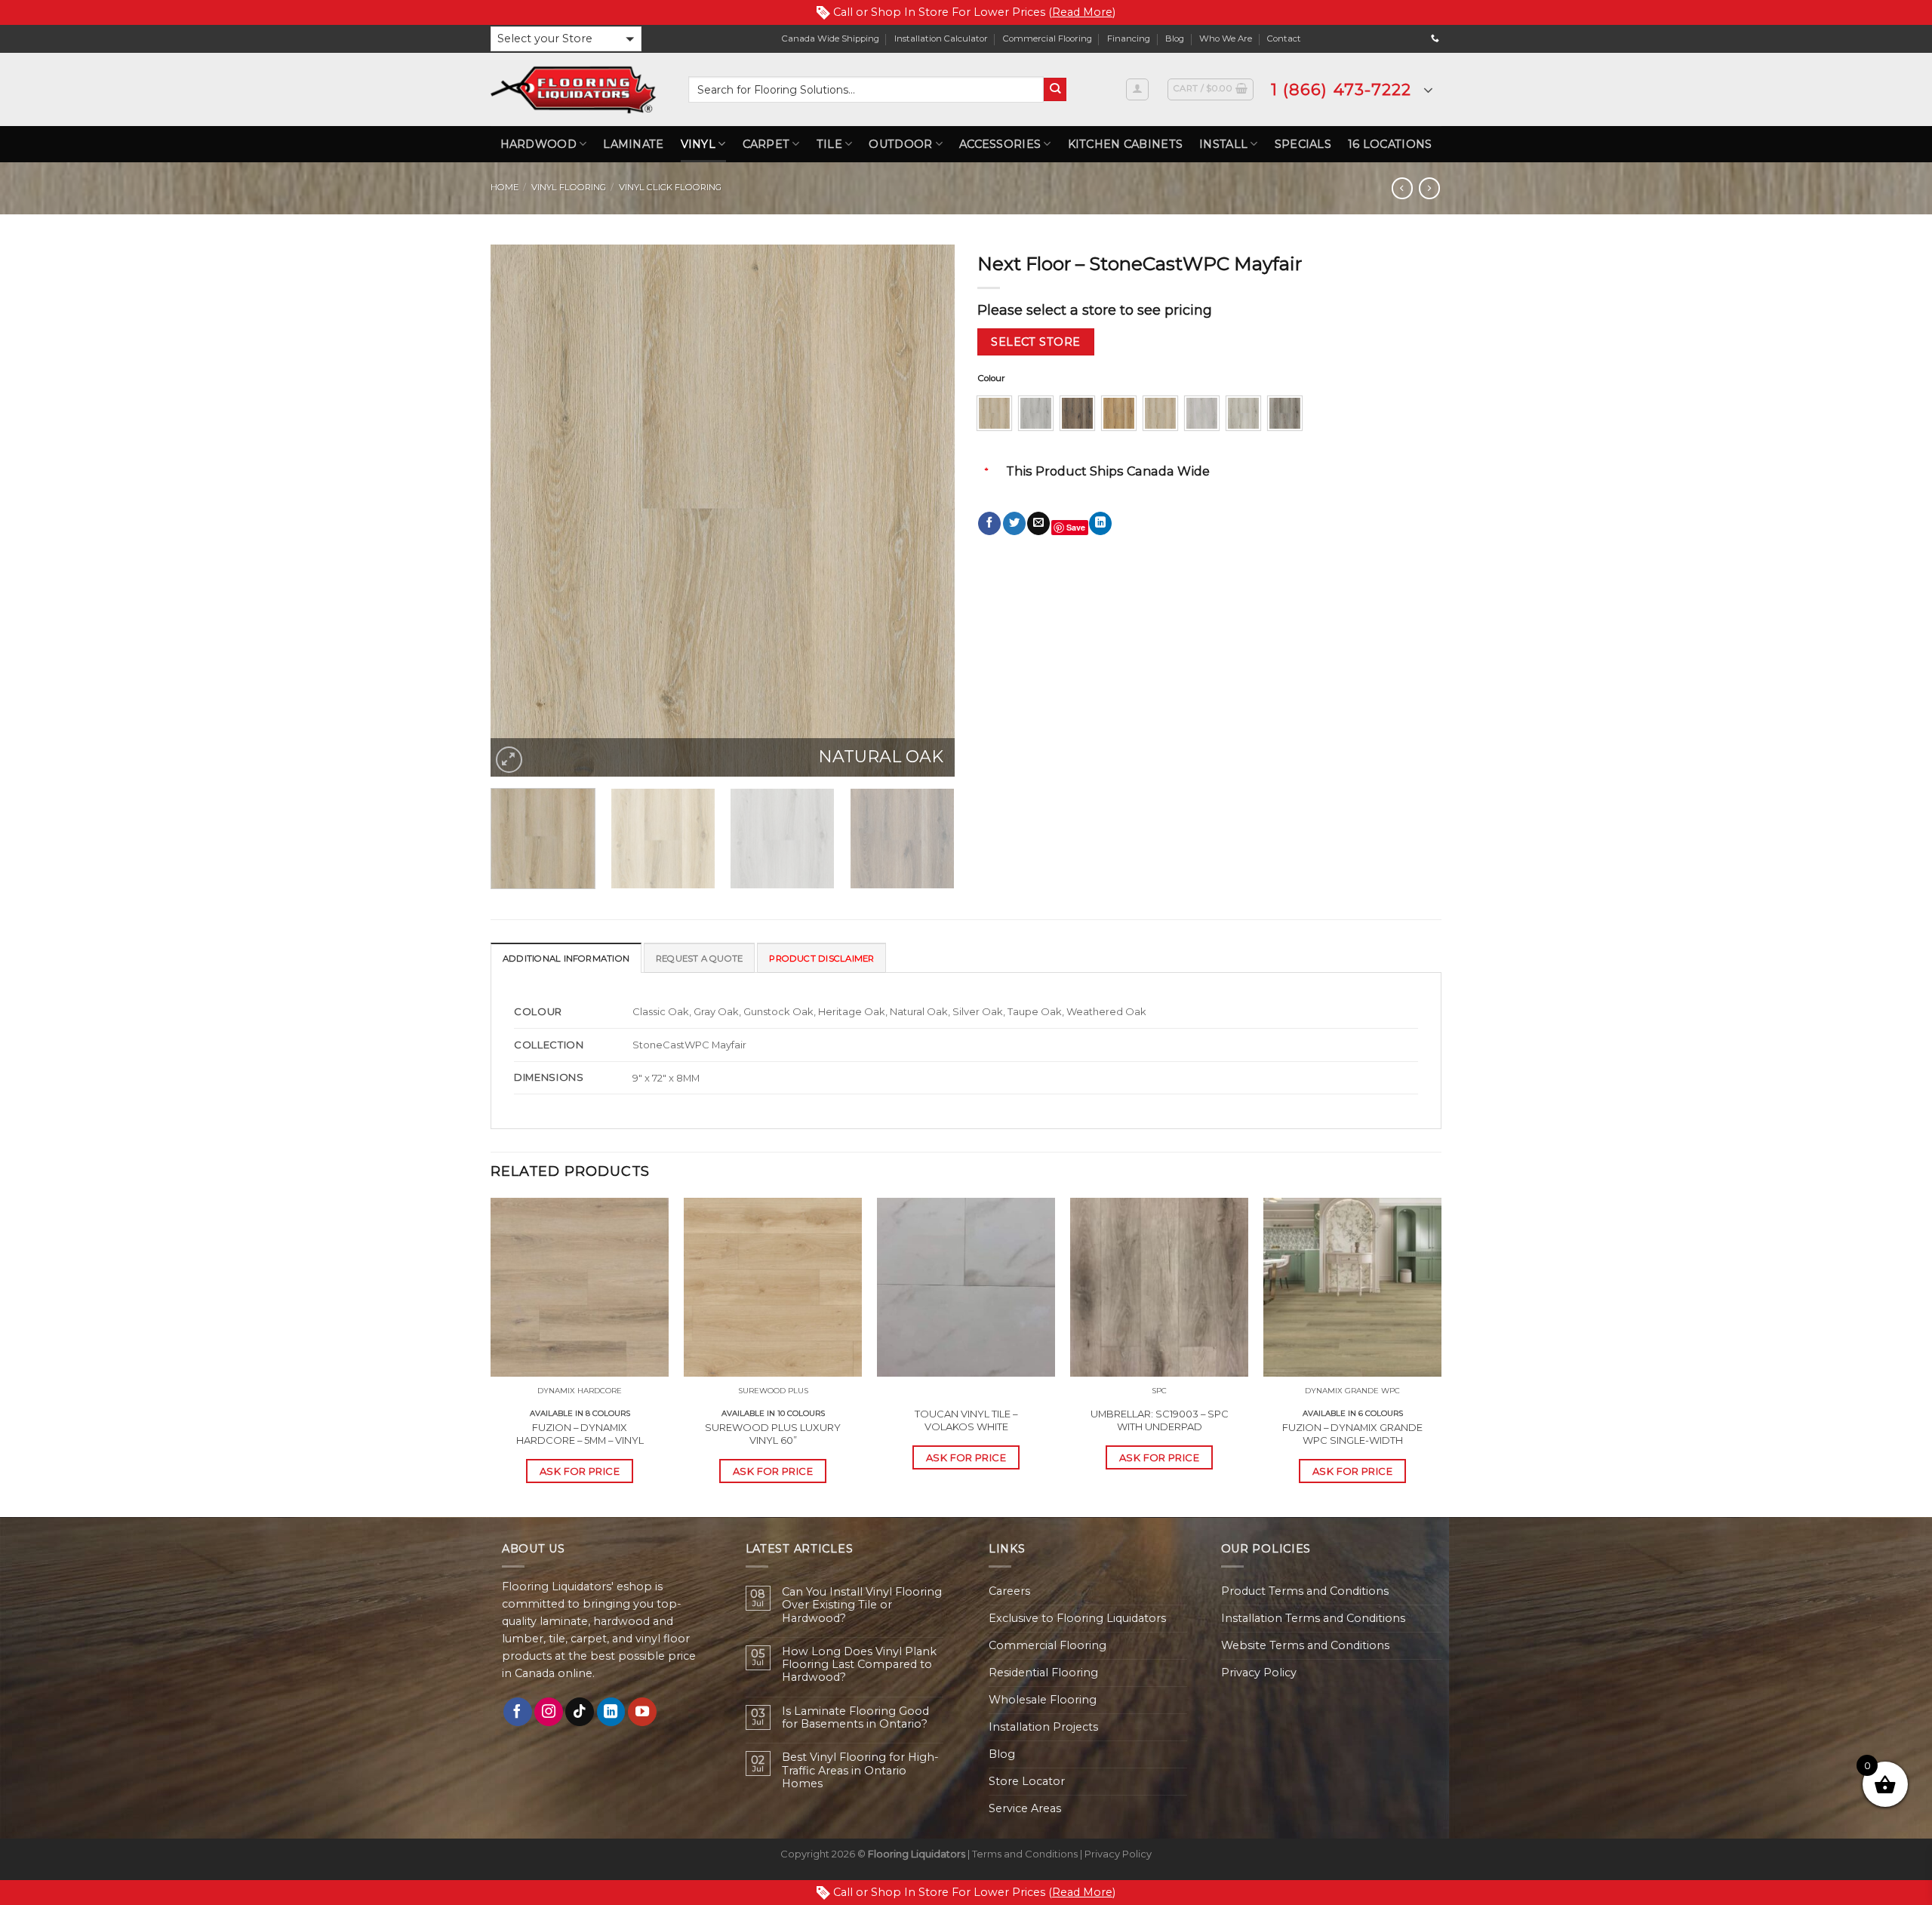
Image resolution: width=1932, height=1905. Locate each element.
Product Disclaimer (821, 959)
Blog (1175, 38)
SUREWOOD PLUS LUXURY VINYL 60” (773, 1434)
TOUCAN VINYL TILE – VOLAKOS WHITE (966, 1420)
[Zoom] (509, 760)
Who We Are (1226, 38)
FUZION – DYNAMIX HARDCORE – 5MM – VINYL (580, 1434)
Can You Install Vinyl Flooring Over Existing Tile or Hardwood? (862, 1605)
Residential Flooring (1043, 1673)
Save (1076, 527)
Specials (1303, 144)
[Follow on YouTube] (642, 1712)
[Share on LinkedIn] (1100, 523)
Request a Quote (699, 959)
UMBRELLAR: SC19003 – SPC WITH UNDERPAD (1160, 1420)
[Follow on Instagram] (549, 1712)
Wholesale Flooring (1043, 1700)
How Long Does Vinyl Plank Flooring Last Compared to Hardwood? (859, 1665)
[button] (566, 39)
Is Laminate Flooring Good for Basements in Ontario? (855, 1718)
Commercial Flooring (1048, 38)
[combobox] (866, 89)
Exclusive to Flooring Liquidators (1077, 1618)
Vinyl (698, 144)
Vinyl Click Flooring (670, 187)
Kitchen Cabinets (1126, 144)
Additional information (566, 959)
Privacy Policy (1259, 1673)
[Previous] (518, 511)
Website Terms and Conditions (1305, 1645)
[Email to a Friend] (1038, 523)
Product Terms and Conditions (1305, 1591)
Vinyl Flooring (569, 187)
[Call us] (1435, 38)
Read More (1082, 12)
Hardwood (538, 144)
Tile (829, 144)
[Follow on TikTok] (580, 1712)
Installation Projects (1043, 1727)
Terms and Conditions (1025, 1854)
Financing (1129, 38)
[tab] (566, 958)
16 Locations (1390, 144)
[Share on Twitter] (1014, 523)
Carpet (766, 144)
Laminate (633, 144)
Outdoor (900, 144)
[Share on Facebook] (989, 523)
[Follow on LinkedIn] (611, 1712)
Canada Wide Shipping (831, 38)
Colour (991, 378)
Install (1223, 144)
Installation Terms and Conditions (1313, 1618)
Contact (1284, 38)
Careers (1009, 1591)
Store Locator (1027, 1781)
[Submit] (1055, 89)
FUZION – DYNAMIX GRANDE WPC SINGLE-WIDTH (1352, 1434)
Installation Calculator (941, 38)
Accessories (1000, 144)
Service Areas (1025, 1808)
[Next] (927, 511)
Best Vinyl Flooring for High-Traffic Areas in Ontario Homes (860, 1771)
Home (505, 187)
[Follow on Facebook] (518, 1712)
